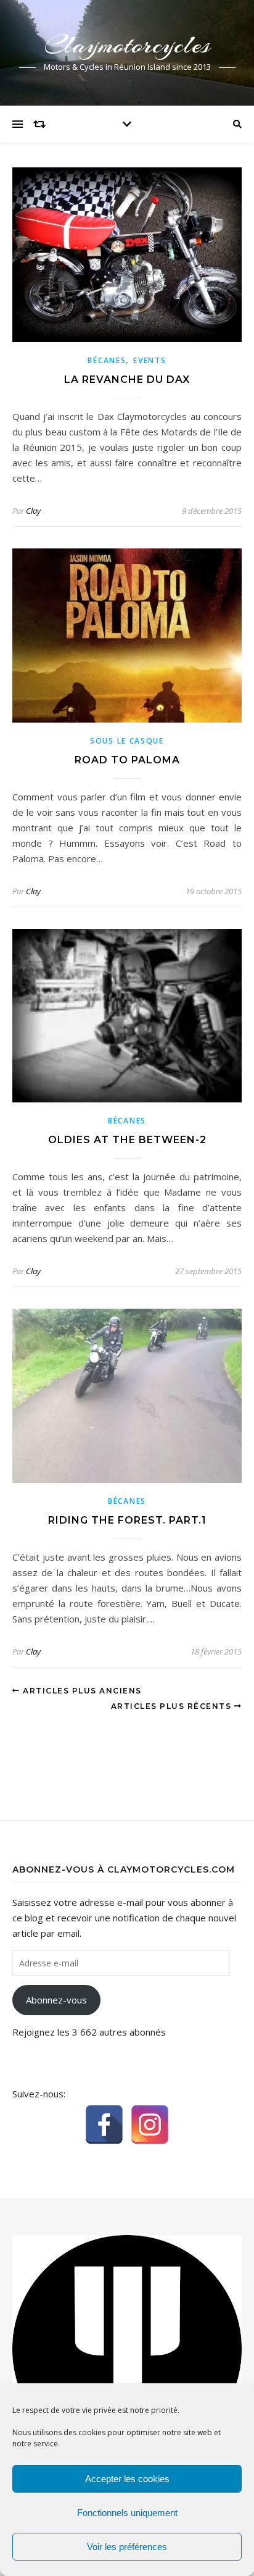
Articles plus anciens (81, 1691)
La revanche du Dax (127, 380)
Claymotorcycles (127, 45)
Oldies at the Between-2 (127, 1140)
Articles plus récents (173, 1706)
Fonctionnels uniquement (127, 2513)
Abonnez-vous (56, 2000)
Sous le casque (127, 741)
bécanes (107, 360)
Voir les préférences (127, 2547)
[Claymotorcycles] (127, 2349)
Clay (33, 511)
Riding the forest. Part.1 (127, 1520)
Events (150, 360)
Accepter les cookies (127, 2479)
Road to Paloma (127, 760)
